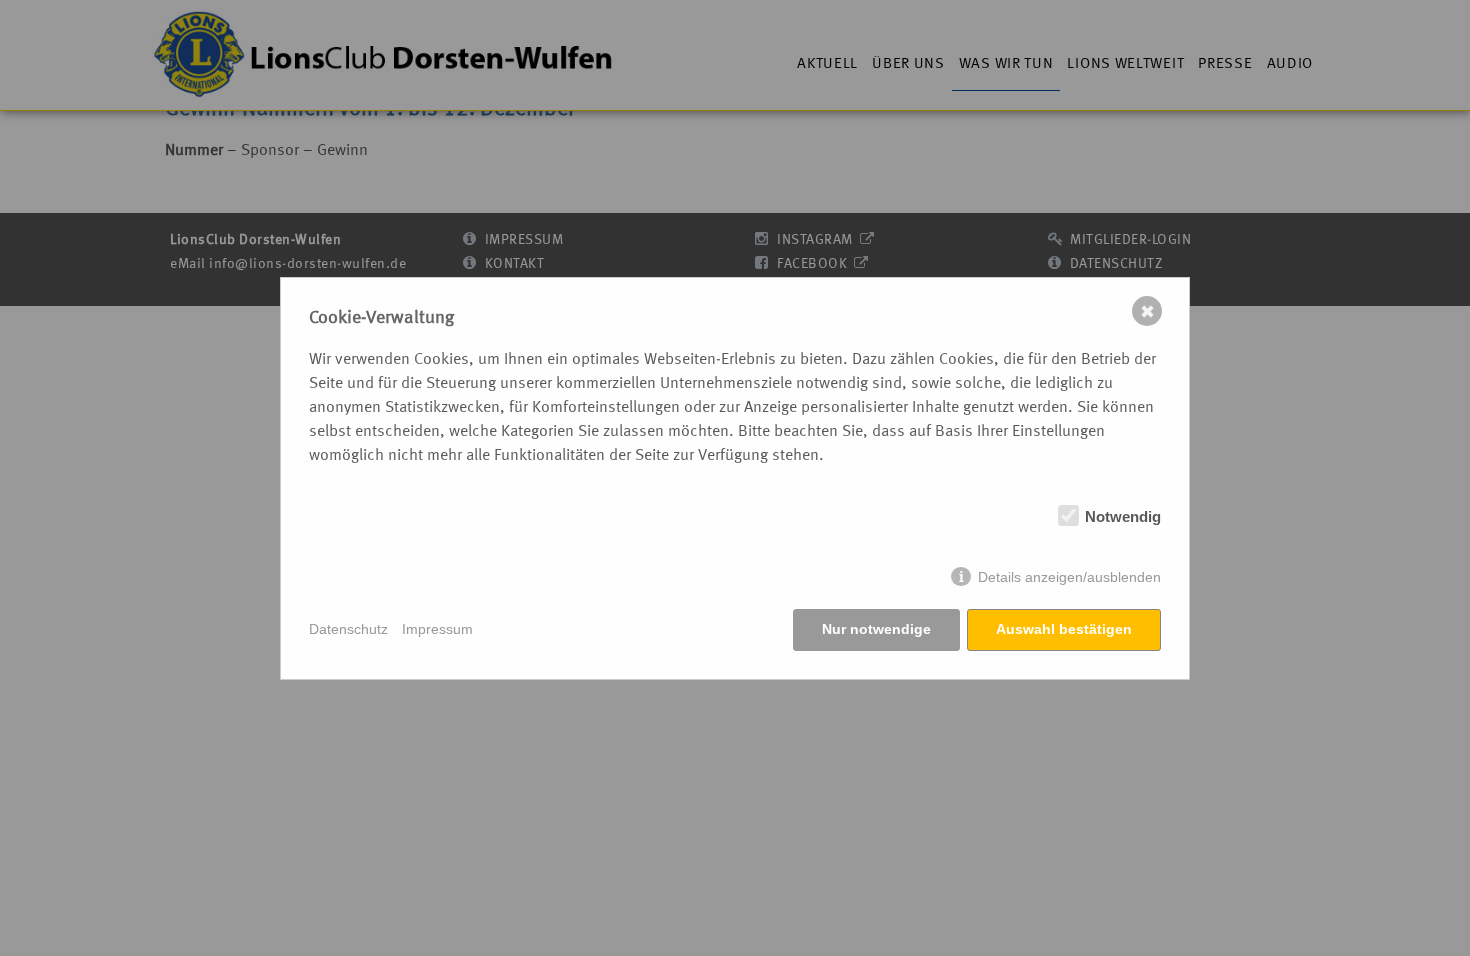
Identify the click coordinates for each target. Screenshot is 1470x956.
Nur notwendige (876, 629)
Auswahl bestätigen (1064, 629)
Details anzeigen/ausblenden (1069, 577)
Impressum (437, 629)
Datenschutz (348, 629)
